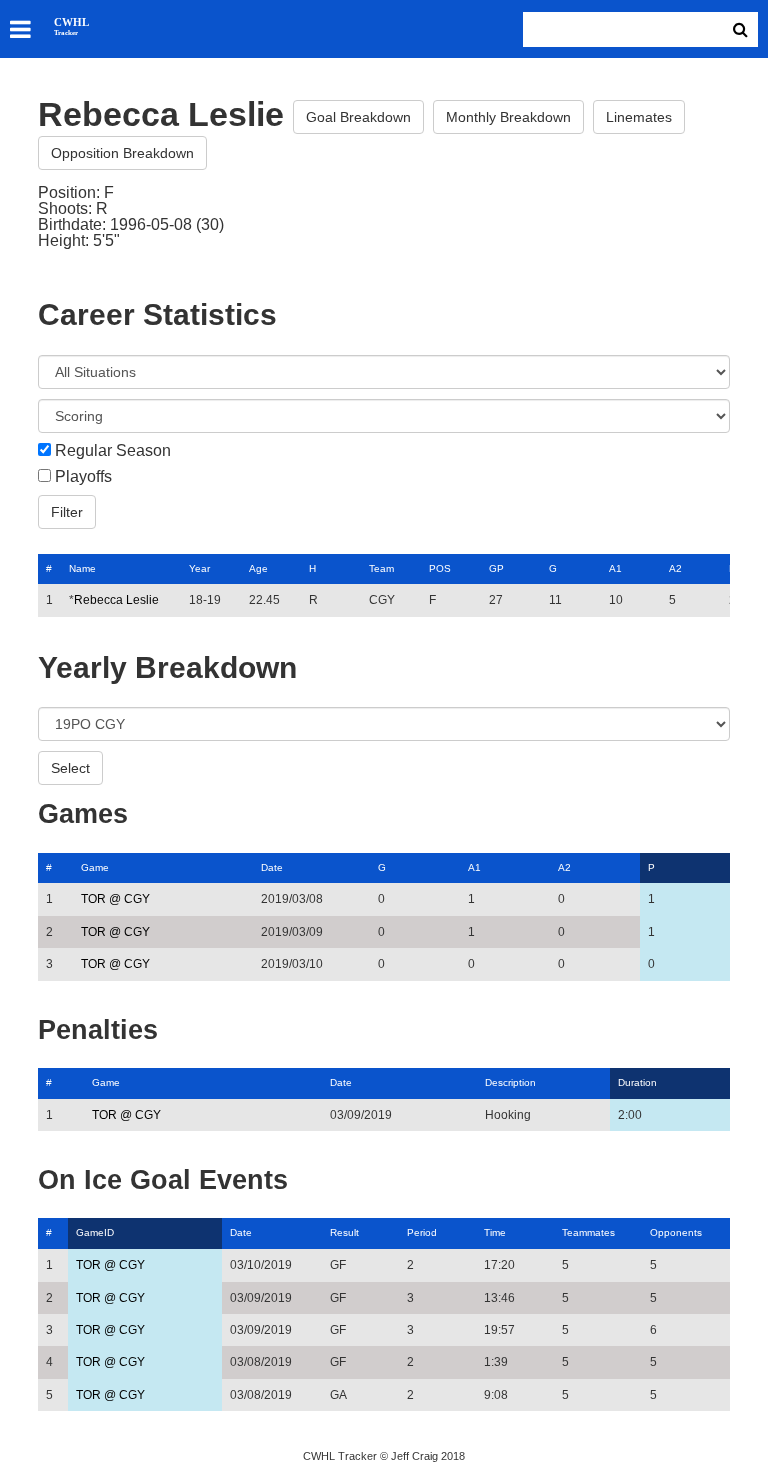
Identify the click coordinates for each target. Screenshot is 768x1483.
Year (199, 568)
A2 (675, 568)
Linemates (639, 117)
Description (510, 1082)
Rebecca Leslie (116, 600)
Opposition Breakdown (122, 153)
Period (422, 1232)
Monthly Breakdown (508, 117)
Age (258, 568)
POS (440, 568)
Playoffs (83, 477)
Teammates (588, 1232)
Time (495, 1232)
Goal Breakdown (358, 117)
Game (95, 867)
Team (381, 568)
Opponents (676, 1232)
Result (344, 1232)
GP (496, 568)
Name (82, 568)
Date (272, 867)
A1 (615, 568)
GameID (95, 1232)
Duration (637, 1082)
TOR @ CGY (115, 899)
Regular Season (113, 451)
